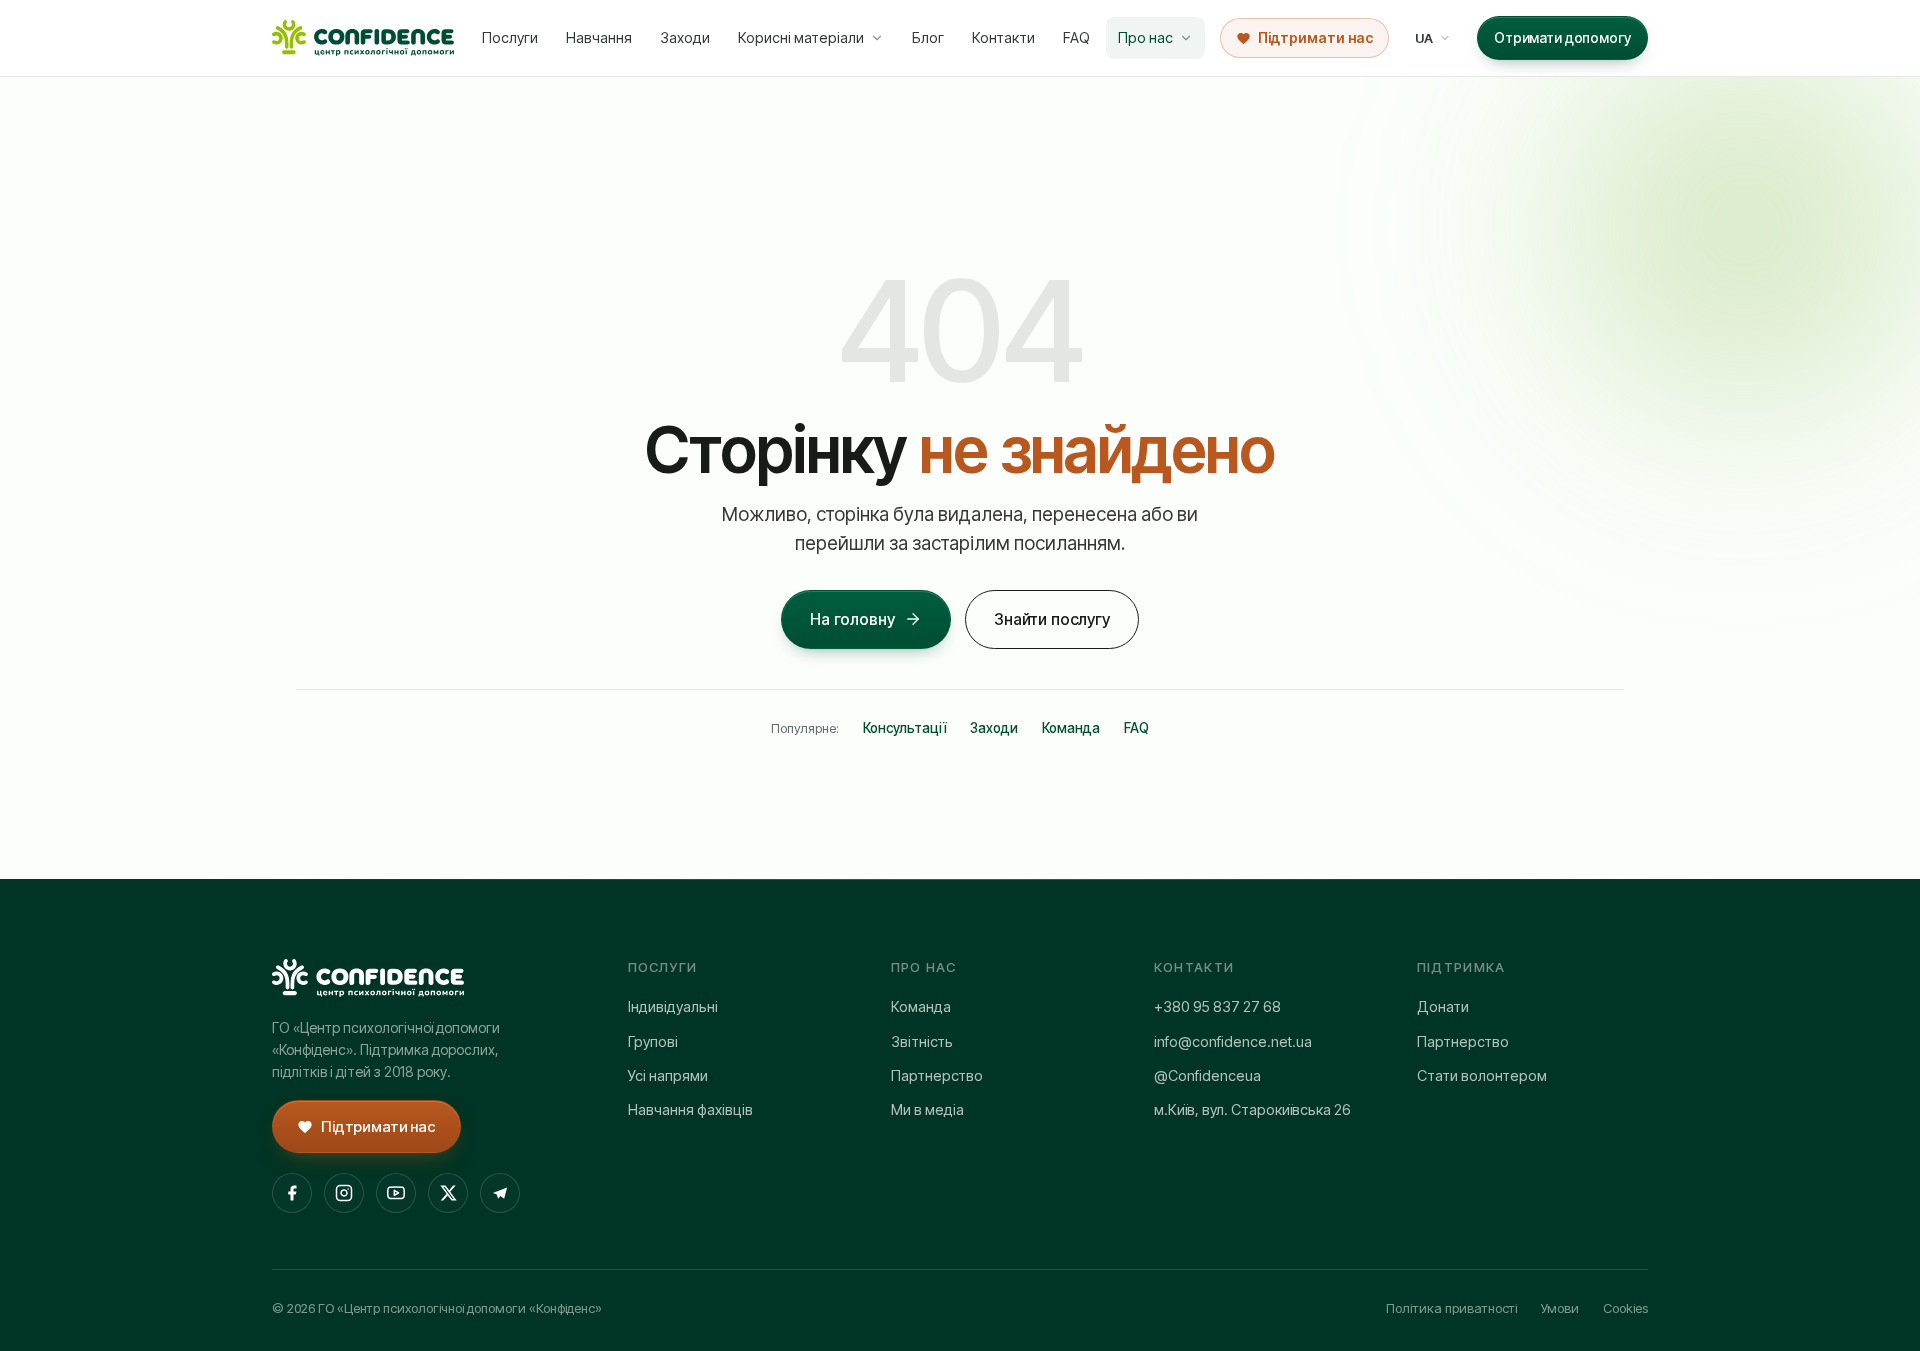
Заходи (685, 37)
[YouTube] (396, 1193)
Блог (928, 37)
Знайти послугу (1052, 619)
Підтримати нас (1315, 37)
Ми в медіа (927, 1109)
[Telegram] (500, 1193)
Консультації (904, 728)
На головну (852, 619)
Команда (1071, 728)
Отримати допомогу (1562, 37)
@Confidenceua (1207, 1075)
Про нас (1145, 37)
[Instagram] (344, 1193)
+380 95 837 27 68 (1217, 1006)
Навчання (599, 37)
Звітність (922, 1041)
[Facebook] (292, 1193)
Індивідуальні (673, 1006)
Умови (1560, 1308)
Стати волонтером (1482, 1075)
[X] (448, 1193)
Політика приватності (1451, 1308)
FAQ (1076, 37)
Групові (653, 1041)
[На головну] (363, 38)
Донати (1443, 1006)
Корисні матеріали (801, 37)
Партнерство (937, 1075)
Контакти (1003, 37)
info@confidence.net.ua (1233, 1041)
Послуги (510, 37)
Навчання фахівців (690, 1109)
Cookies (1625, 1308)
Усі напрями (668, 1075)
